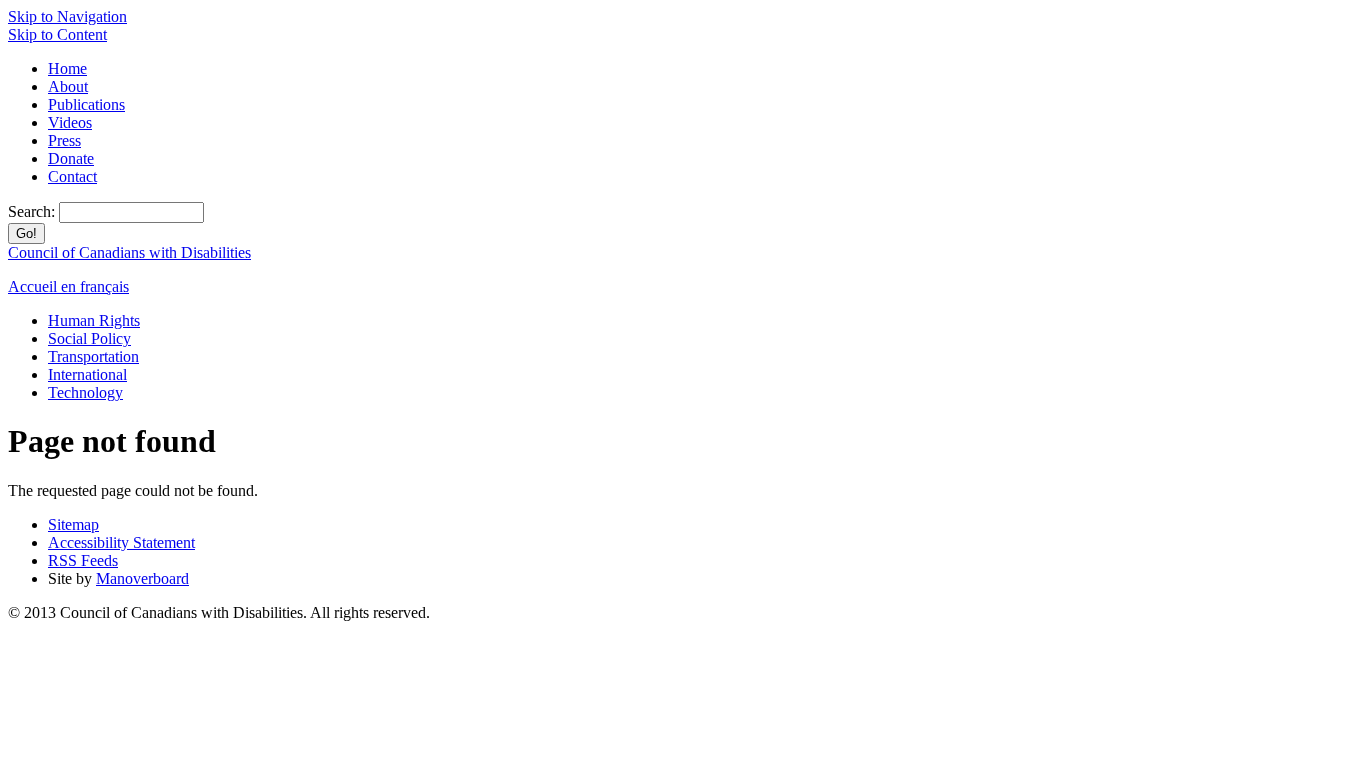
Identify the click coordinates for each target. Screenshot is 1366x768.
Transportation (93, 356)
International (87, 374)
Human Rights (94, 320)
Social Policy (89, 338)
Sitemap (73, 524)
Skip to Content (57, 34)
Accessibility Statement (121, 542)
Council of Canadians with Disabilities (129, 252)
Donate (71, 158)
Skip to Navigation (67, 16)
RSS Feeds (83, 560)
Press (64, 140)
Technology (85, 392)
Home (67, 68)
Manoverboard (142, 578)
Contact (72, 176)
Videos (70, 122)
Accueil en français (68, 286)
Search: (33, 211)
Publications (86, 104)
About (68, 86)
